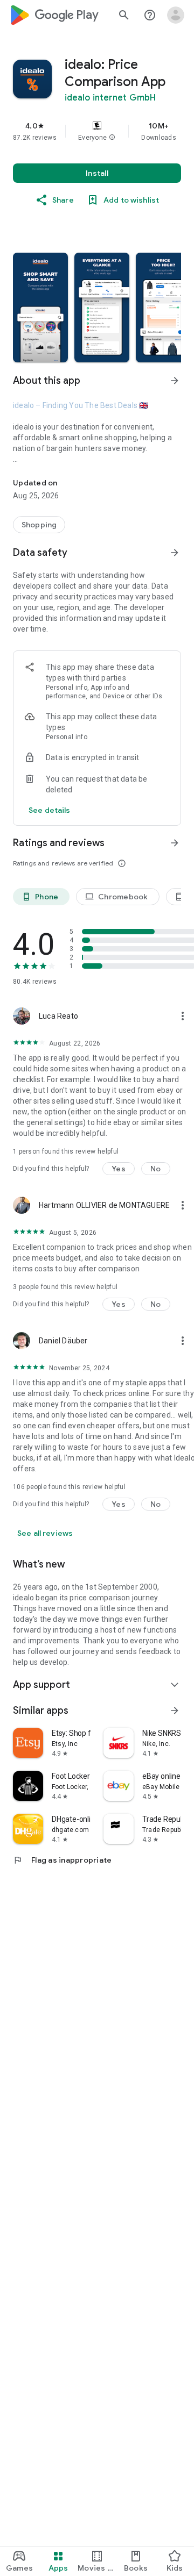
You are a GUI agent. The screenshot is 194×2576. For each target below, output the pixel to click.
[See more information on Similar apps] (175, 1711)
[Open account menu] (176, 15)
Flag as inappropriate (62, 1860)
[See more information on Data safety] (175, 553)
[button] (112, 138)
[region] (97, 131)
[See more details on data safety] (50, 810)
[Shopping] (39, 525)
